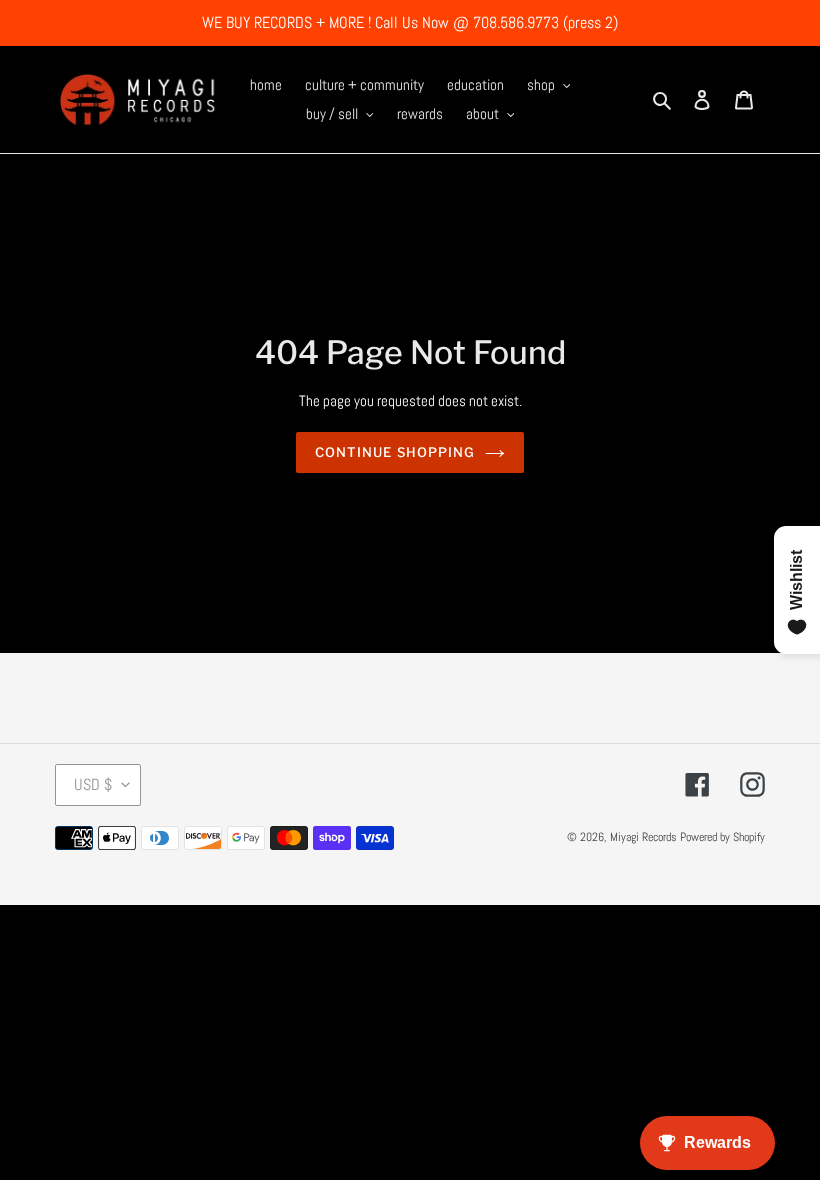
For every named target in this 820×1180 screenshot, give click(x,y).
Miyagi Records (643, 837)
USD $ (93, 784)
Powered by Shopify (722, 837)
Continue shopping (395, 452)
